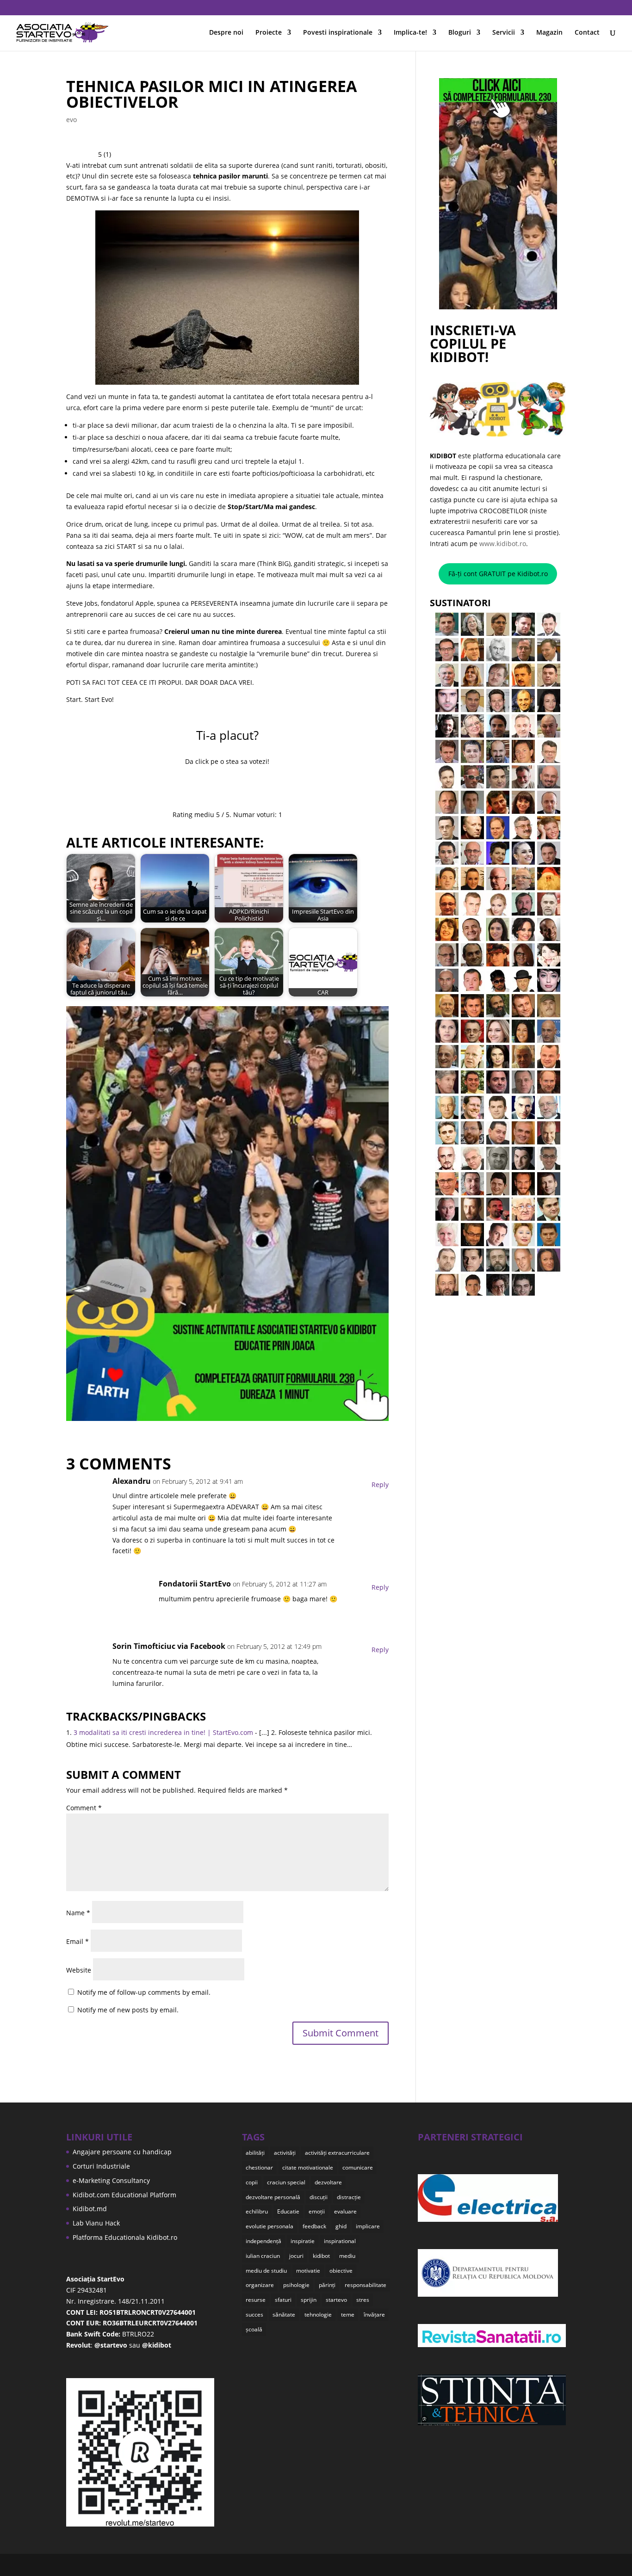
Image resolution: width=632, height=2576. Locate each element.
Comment (84, 1808)
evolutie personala (270, 2226)
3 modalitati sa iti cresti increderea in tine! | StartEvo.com (163, 1732)
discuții (319, 2197)
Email (77, 1941)
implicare (368, 2226)
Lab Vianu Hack (96, 2223)
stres (363, 2300)
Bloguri (460, 33)
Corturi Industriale (101, 2166)
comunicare (358, 2167)
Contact (587, 33)
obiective (341, 2271)
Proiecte (269, 33)
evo (71, 120)
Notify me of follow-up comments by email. (144, 1992)
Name (78, 1913)
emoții (317, 2211)
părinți (327, 2285)
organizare (260, 2285)
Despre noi (226, 33)
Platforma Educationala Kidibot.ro (125, 2237)
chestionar (259, 2167)
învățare (374, 2315)
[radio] (198, 786)
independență (263, 2241)
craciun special (286, 2182)
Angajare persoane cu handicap (122, 2152)
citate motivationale (308, 2167)
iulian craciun (263, 2256)
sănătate (284, 2315)
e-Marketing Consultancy (111, 2180)
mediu (347, 2256)
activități (285, 2153)
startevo (336, 2300)
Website (79, 1970)
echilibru (257, 2211)
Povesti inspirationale (338, 33)
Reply (380, 1485)
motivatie (308, 2271)
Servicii (504, 33)
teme (348, 2315)
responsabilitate (366, 2285)
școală (254, 2329)
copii (252, 2182)
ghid (341, 2226)
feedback (314, 2226)
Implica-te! (410, 33)
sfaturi (283, 2300)
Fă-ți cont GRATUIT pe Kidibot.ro (498, 574)
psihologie (296, 2285)
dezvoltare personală (273, 2197)
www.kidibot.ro (503, 544)
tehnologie (318, 2315)
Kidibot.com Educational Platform (124, 2195)
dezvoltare (328, 2182)
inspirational (340, 2241)
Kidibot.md (90, 2209)
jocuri (296, 2256)
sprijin (309, 2300)
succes (254, 2315)
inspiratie (303, 2241)
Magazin (549, 33)
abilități (255, 2153)
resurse (256, 2300)
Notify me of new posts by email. (128, 2010)
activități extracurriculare (337, 2153)
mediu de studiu (266, 2271)
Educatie (288, 2211)
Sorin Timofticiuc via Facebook (169, 1646)
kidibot (321, 2256)
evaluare (345, 2211)
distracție (349, 2197)
